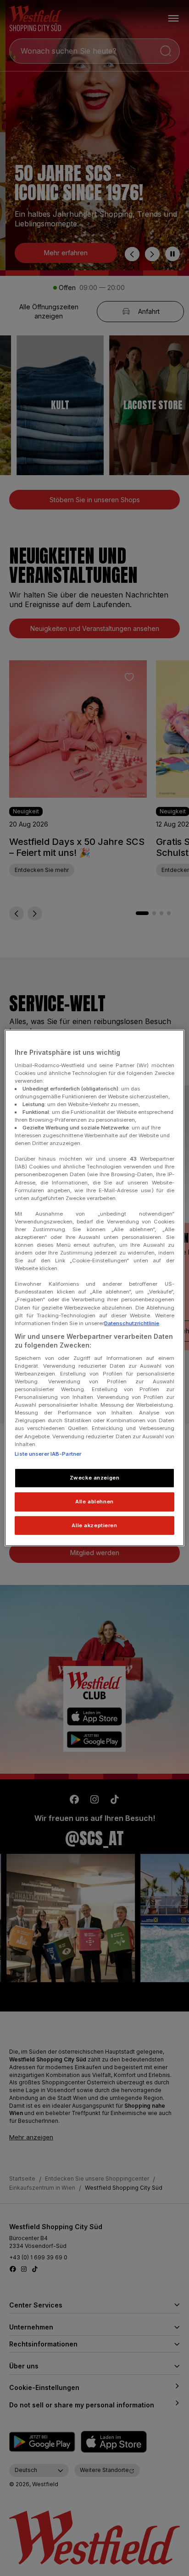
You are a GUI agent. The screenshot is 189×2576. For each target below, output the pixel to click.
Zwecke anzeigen (95, 1477)
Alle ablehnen (94, 1501)
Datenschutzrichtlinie (132, 1323)
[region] (94, 1288)
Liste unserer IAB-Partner (48, 1453)
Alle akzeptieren (94, 1525)
